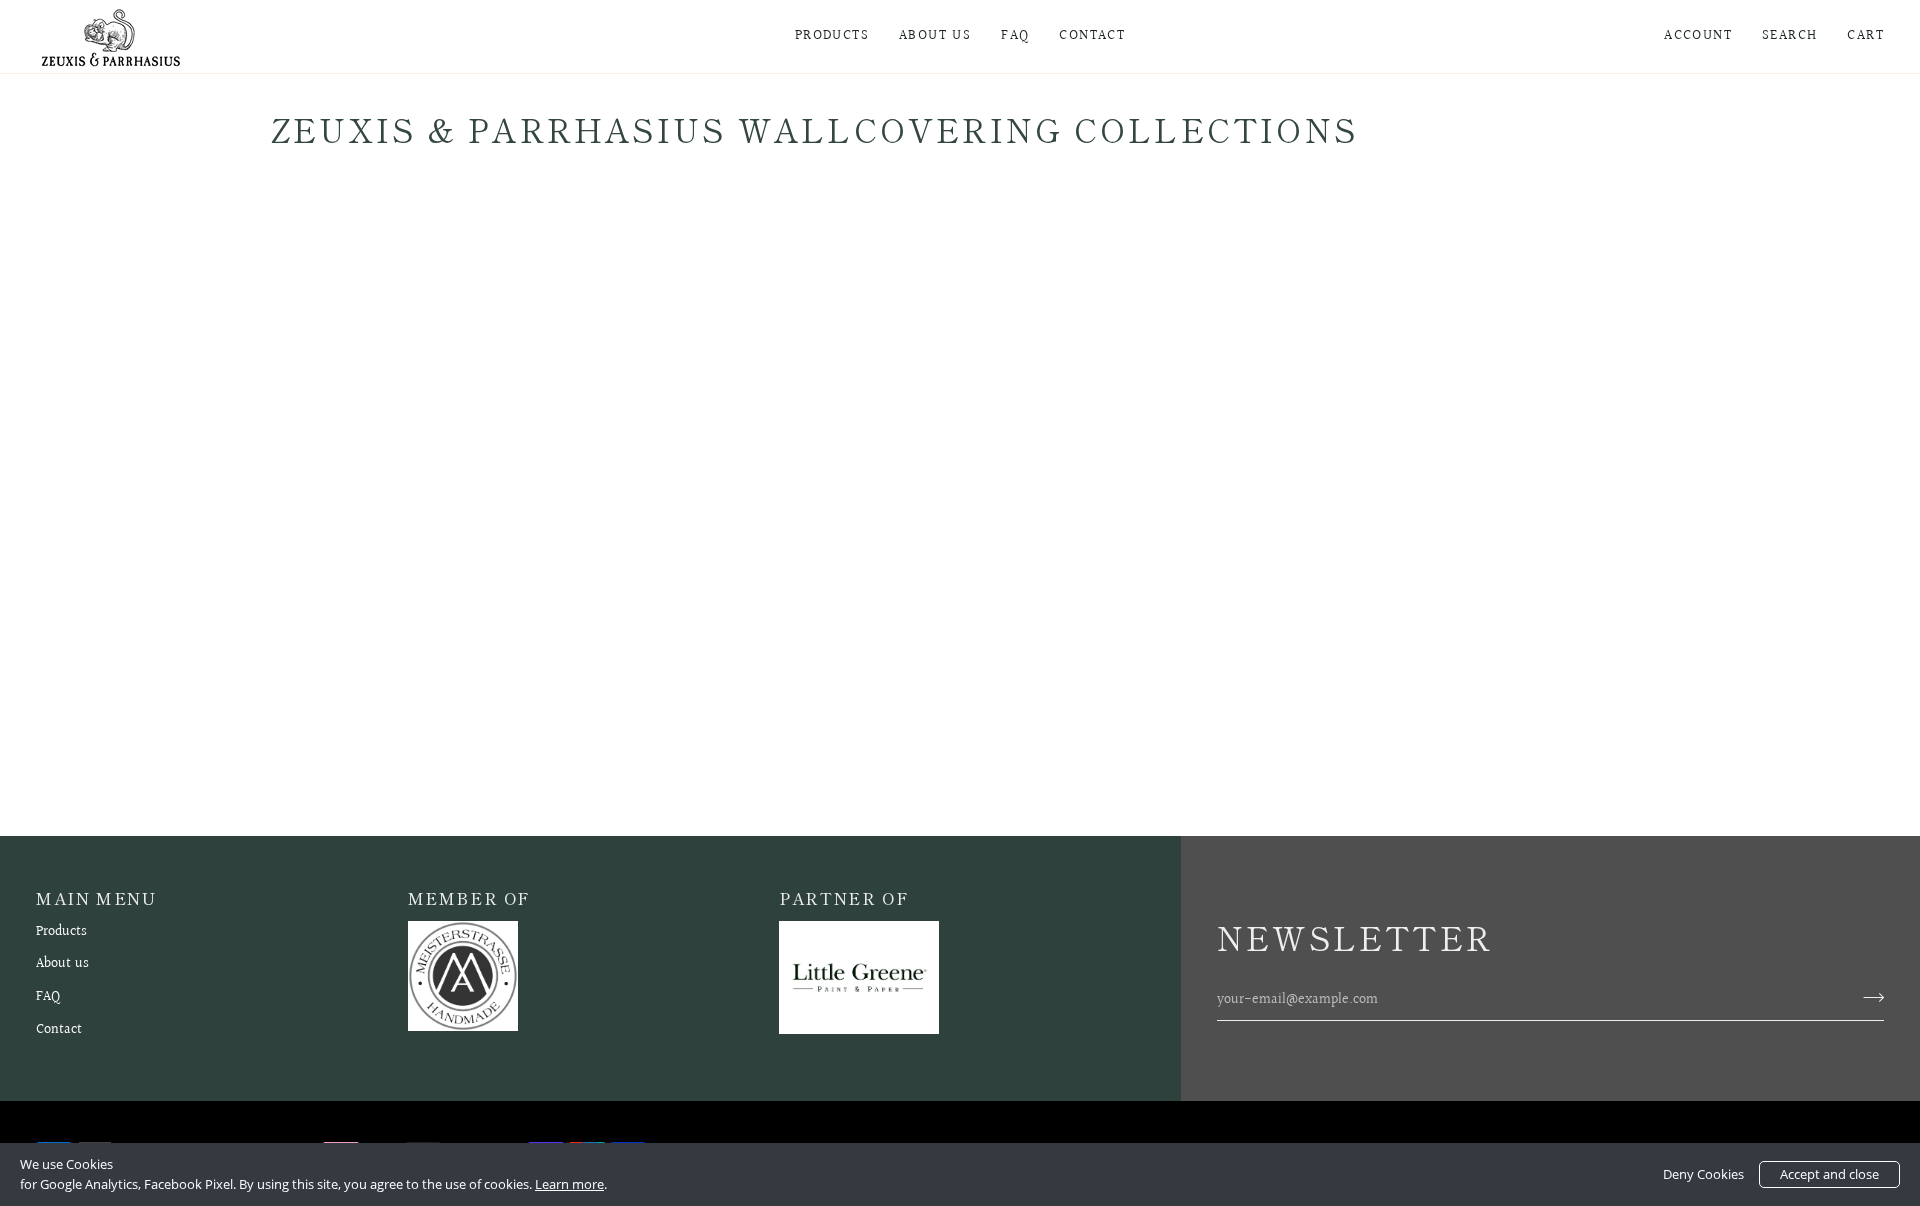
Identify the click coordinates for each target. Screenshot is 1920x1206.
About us (62, 963)
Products (61, 931)
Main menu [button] (96, 898)
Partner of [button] (844, 898)
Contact (59, 1029)
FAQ (48, 996)
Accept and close (1829, 1174)
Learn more (569, 1184)
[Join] (1867, 997)
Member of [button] (470, 898)
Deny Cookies (1703, 1174)
